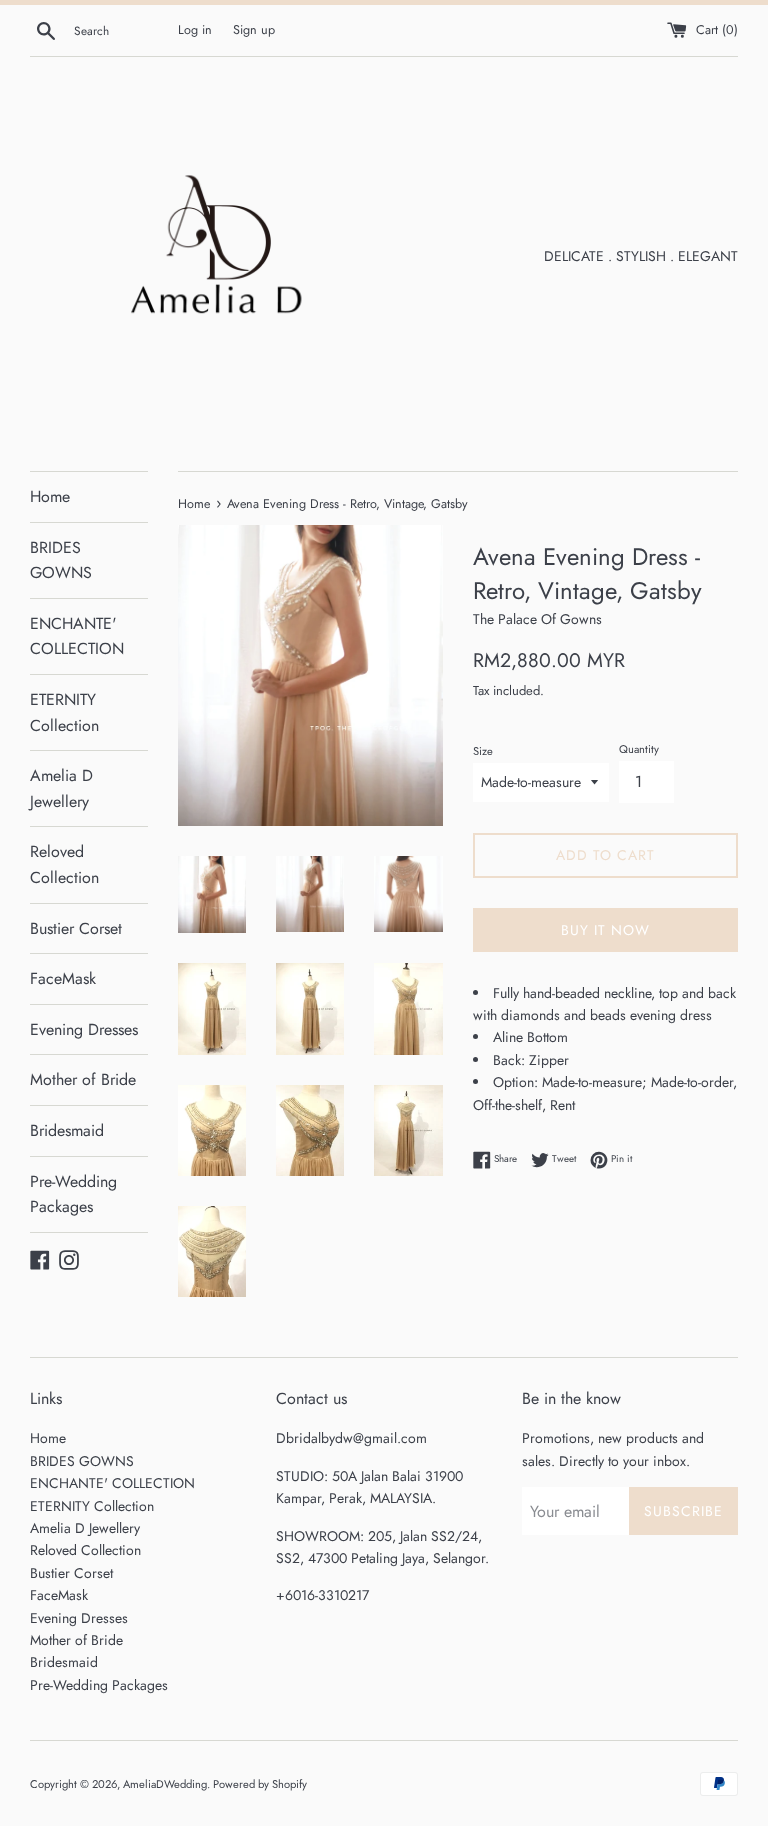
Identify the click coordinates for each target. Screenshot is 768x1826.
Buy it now (605, 930)
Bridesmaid (67, 1130)
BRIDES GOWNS (61, 560)
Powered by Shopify (260, 1784)
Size (483, 751)
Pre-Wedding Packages (73, 1194)
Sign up (254, 30)
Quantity (639, 749)
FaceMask (63, 978)
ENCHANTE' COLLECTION (77, 636)
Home (50, 496)
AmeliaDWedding (165, 1784)
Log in (195, 30)
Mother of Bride (83, 1079)
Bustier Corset (76, 928)
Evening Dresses (84, 1029)
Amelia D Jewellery (61, 788)
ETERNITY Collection (64, 712)
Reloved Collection (64, 864)
